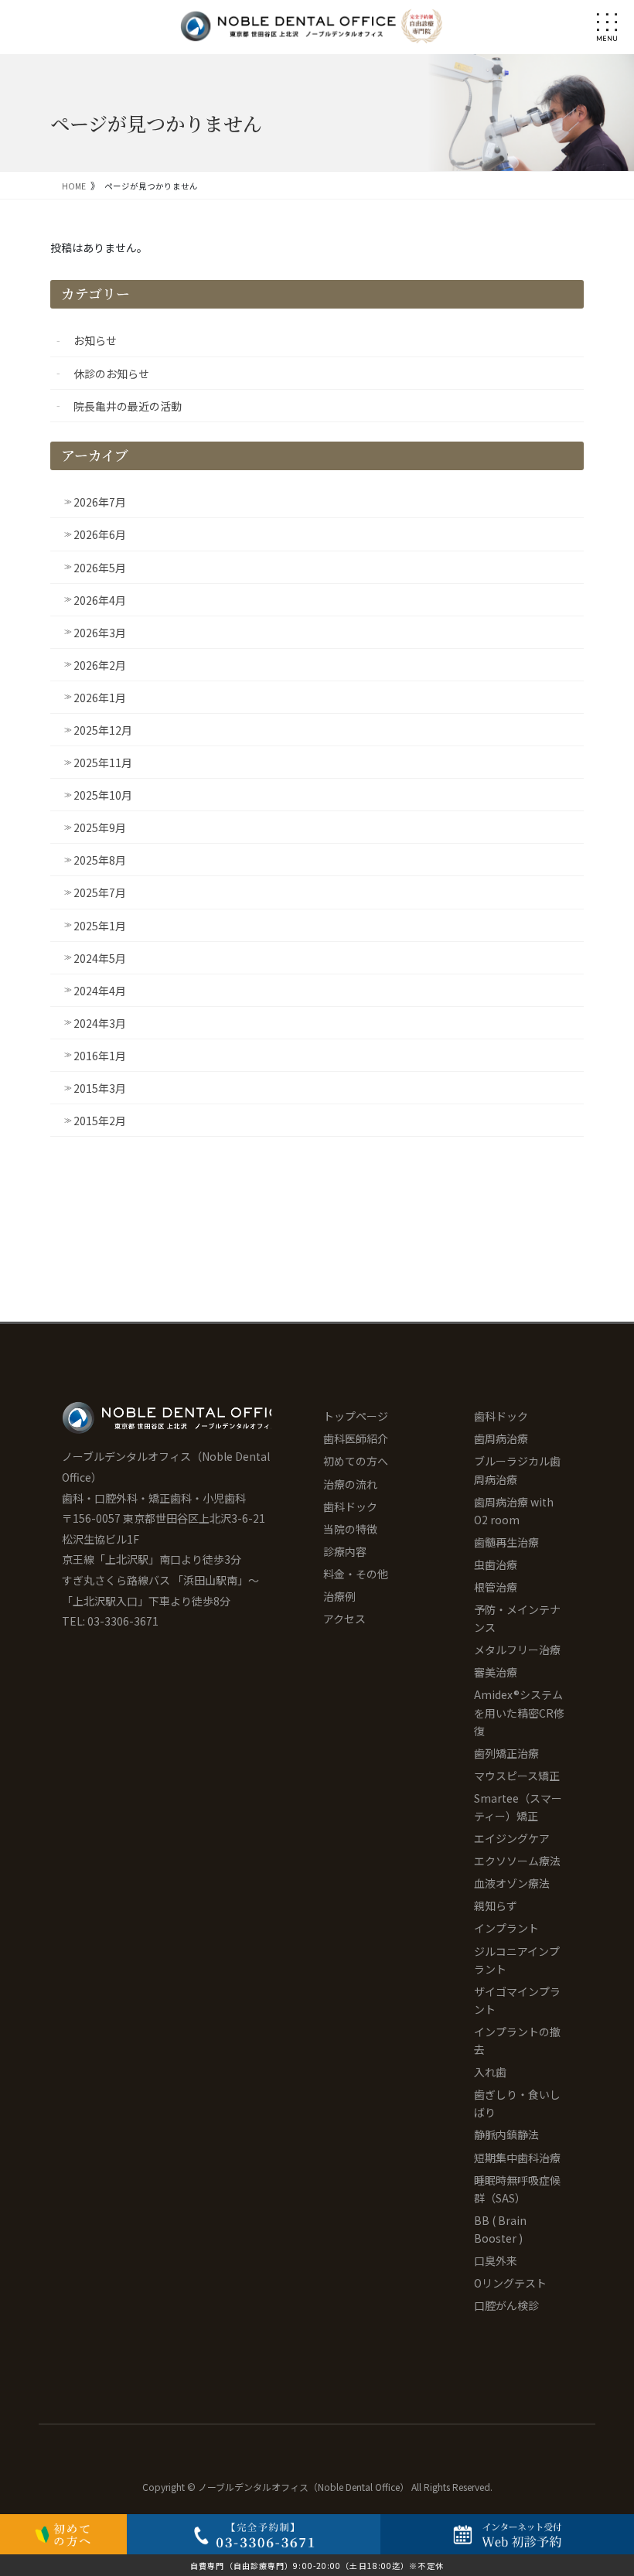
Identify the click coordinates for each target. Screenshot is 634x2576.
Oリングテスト (510, 2283)
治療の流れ (350, 1484)
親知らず (496, 1906)
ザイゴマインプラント (517, 2000)
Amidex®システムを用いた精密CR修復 (519, 1712)
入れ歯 (490, 2072)
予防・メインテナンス (517, 1618)
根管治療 (496, 1587)
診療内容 (345, 1551)
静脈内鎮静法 (506, 2134)
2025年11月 (103, 763)
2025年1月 (100, 926)
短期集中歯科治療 (517, 2158)
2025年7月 (100, 892)
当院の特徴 (350, 1529)
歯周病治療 (501, 1438)
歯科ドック (350, 1506)
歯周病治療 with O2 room (514, 1511)
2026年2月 (100, 665)
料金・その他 (356, 1574)
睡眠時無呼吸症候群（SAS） (517, 2189)
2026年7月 (100, 502)
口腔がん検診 (506, 2305)
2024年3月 (100, 1023)
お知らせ (95, 340)
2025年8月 (100, 860)
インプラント (506, 1928)
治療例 (339, 1596)
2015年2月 (100, 1121)
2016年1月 (100, 1056)
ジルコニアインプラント (517, 1960)
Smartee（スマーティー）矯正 (518, 1807)
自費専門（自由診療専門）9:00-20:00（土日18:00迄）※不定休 (317, 2566)
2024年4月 (100, 991)
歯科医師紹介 (356, 1438)
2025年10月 (103, 795)
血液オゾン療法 (512, 1883)
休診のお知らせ (111, 374)
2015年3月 (100, 1088)
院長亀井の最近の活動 (128, 406)
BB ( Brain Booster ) (500, 2229)
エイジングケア (512, 1838)
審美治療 (496, 1672)
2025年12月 (103, 730)
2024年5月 (100, 958)
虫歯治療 (496, 1564)
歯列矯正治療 (506, 1753)
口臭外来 (496, 2260)
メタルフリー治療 (517, 1650)
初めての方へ (356, 1461)
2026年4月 (100, 600)
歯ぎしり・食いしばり (517, 2103)
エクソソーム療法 (517, 1861)
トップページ (356, 1416)
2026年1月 (100, 698)
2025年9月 (100, 827)
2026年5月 (100, 568)
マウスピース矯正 (517, 1776)
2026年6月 (100, 534)
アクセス (344, 1619)
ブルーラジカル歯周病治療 (517, 1470)
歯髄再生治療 (506, 1542)
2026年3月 (100, 633)
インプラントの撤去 (517, 2040)
